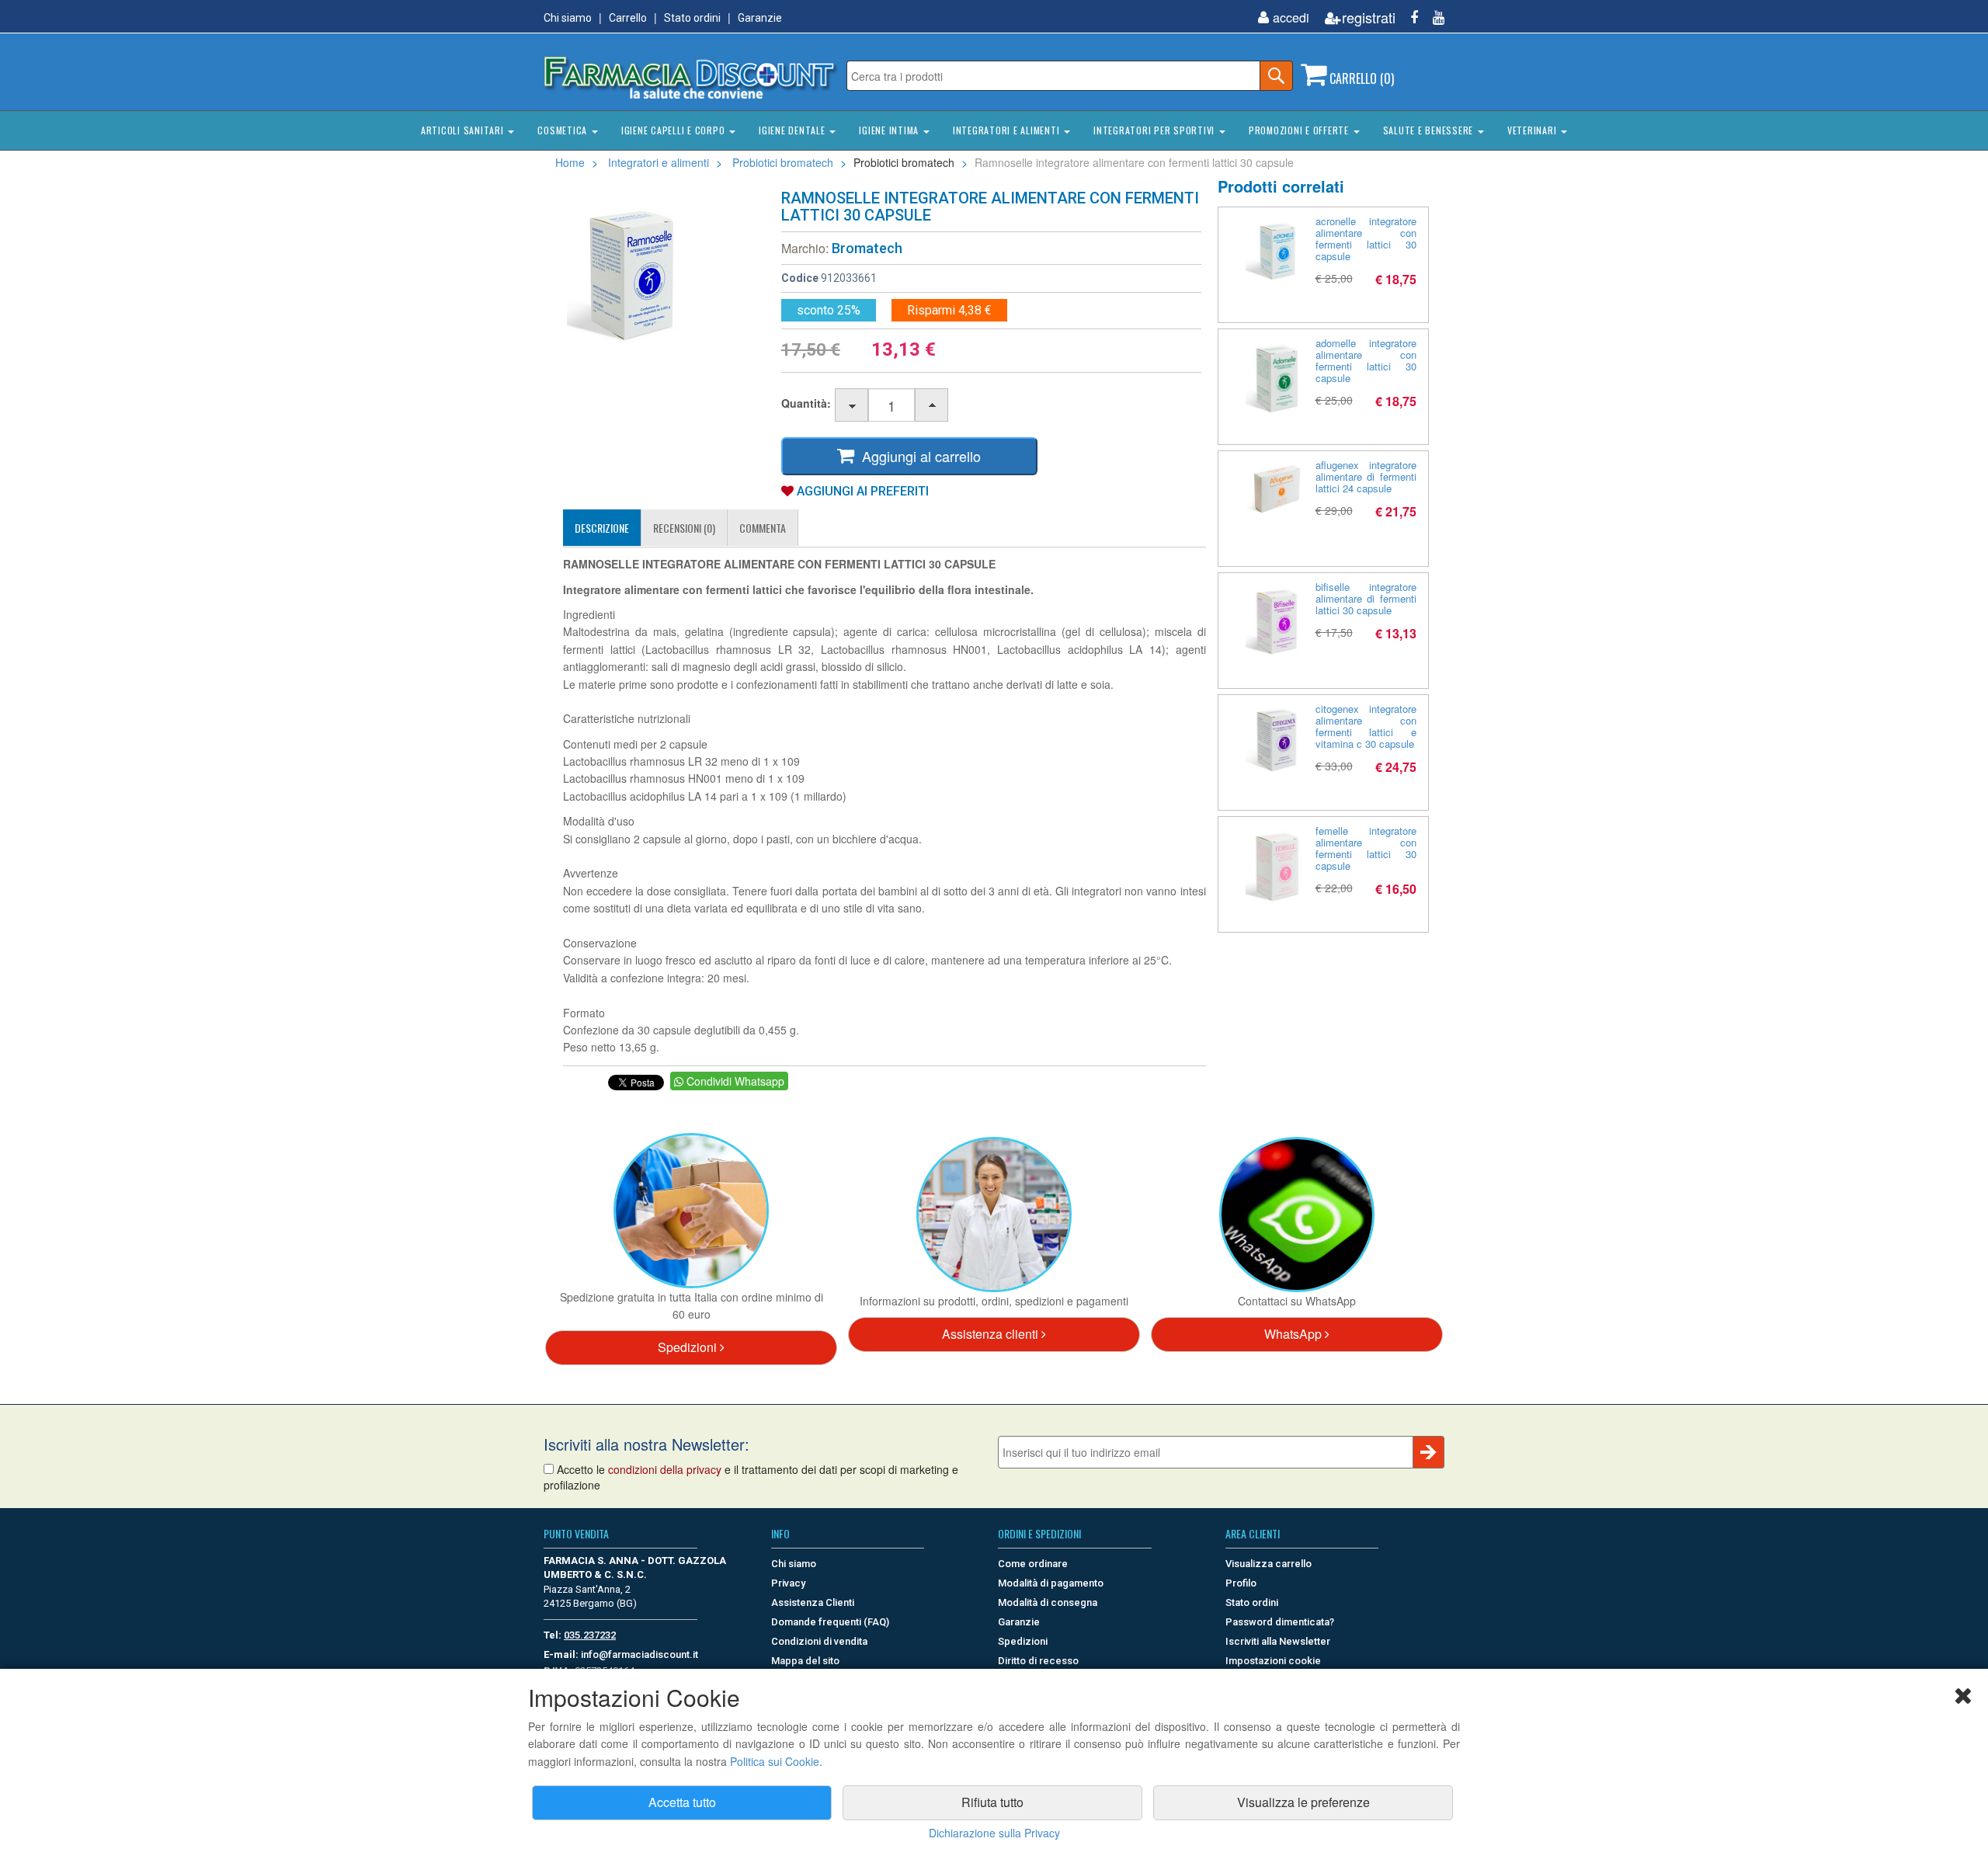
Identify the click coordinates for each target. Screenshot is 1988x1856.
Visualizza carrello (1269, 1564)
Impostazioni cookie (1273, 1661)
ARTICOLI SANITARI (464, 130)
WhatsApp (1295, 1334)
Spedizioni (689, 1347)
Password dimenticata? (1280, 1622)
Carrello (628, 18)
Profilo (1241, 1583)
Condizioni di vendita (819, 1641)
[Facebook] (1408, 17)
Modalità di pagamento (1051, 1583)
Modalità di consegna (1048, 1602)
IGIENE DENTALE (793, 130)
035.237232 (590, 1635)
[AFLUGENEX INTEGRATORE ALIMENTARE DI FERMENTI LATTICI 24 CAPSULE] (1277, 489)
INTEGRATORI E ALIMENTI (1008, 130)
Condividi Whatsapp (734, 1081)
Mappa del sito (805, 1661)
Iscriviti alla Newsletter (1278, 1641)
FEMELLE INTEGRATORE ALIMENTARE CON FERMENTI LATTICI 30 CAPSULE (1366, 848)
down (852, 406)
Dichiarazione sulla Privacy (994, 1833)
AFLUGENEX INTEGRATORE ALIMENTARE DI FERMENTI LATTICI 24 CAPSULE (1366, 476)
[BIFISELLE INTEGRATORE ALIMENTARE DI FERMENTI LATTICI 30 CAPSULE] (1277, 621)
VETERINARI (1533, 130)
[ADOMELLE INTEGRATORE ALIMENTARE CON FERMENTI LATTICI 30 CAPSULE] (1277, 378)
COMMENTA (763, 528)
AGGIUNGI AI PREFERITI (861, 491)
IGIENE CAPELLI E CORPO (674, 130)
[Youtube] (1433, 17)
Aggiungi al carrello (918, 456)
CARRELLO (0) (1360, 78)
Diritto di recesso (1038, 1661)
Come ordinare (1033, 1564)
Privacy (788, 1583)
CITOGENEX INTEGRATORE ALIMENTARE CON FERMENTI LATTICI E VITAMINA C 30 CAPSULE (1366, 726)
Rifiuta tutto (992, 1802)
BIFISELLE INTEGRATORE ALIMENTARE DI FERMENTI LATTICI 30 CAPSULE (1366, 598)
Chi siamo (568, 18)
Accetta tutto (682, 1802)
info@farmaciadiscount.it (639, 1654)
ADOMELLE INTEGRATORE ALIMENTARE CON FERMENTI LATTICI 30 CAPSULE (1366, 360)
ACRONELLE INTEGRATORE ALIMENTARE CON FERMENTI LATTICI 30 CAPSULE (1366, 238)
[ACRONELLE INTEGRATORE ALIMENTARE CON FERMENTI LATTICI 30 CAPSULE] (1277, 251)
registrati (1369, 17)
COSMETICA (564, 130)
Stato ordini (692, 18)
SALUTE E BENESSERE (1430, 130)
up (932, 406)
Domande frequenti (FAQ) (830, 1622)
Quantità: (806, 403)
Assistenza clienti (992, 1334)
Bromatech (867, 248)
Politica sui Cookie (775, 1761)
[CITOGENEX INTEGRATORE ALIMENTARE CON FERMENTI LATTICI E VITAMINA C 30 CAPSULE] (1277, 740)
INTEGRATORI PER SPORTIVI (1156, 130)
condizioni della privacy (665, 1469)
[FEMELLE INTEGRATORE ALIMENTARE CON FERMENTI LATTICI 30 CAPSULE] (1277, 866)
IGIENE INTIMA (890, 130)
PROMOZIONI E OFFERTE (1300, 130)
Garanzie (760, 18)
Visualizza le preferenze (1303, 1802)
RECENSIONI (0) (684, 528)
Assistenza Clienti (813, 1602)
